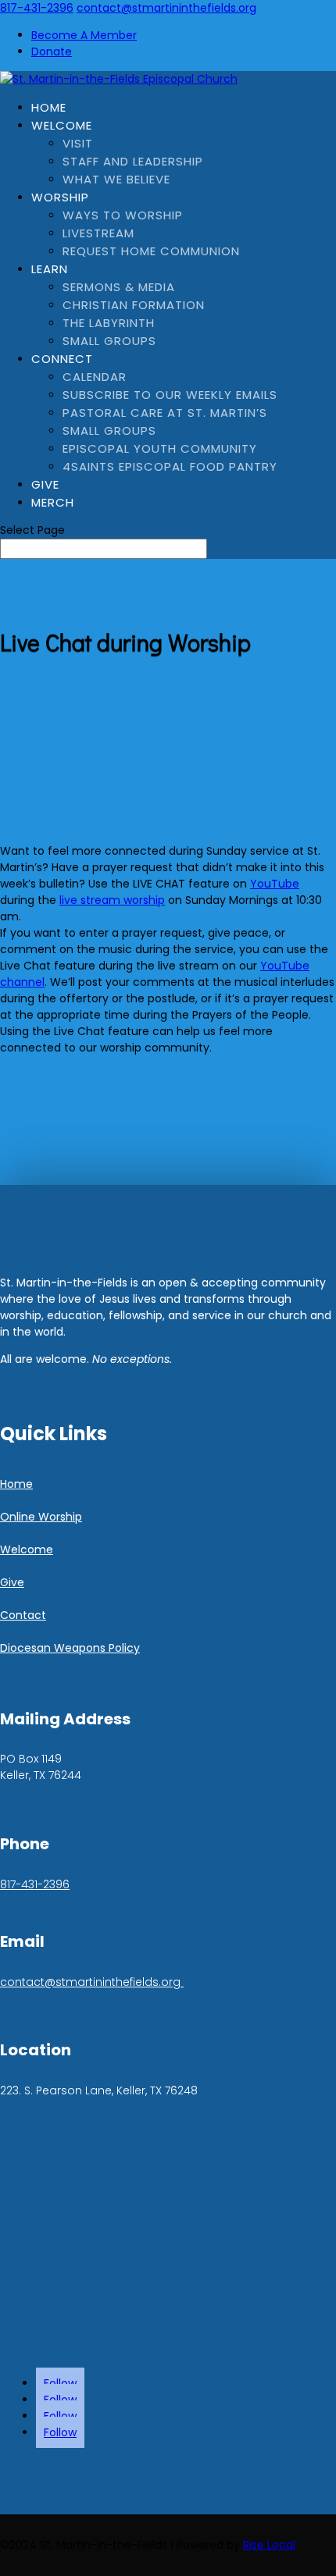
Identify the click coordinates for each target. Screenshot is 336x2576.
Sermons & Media (119, 287)
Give (45, 484)
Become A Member (84, 35)
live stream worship (112, 900)
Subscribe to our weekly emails (170, 395)
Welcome (62, 125)
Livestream (98, 233)
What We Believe (116, 179)
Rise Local (269, 2545)
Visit (78, 143)
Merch (53, 502)
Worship (60, 197)
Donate (52, 52)
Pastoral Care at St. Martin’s (165, 413)
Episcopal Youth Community (160, 448)
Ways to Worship (123, 215)
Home (49, 107)
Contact (23, 1615)
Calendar (95, 377)
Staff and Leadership (133, 161)
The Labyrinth (109, 323)
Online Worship (41, 1517)
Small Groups (109, 341)
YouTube (275, 884)
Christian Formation (134, 305)
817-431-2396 (37, 8)
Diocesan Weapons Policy (70, 1648)
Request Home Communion (151, 251)
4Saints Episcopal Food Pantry (170, 466)
